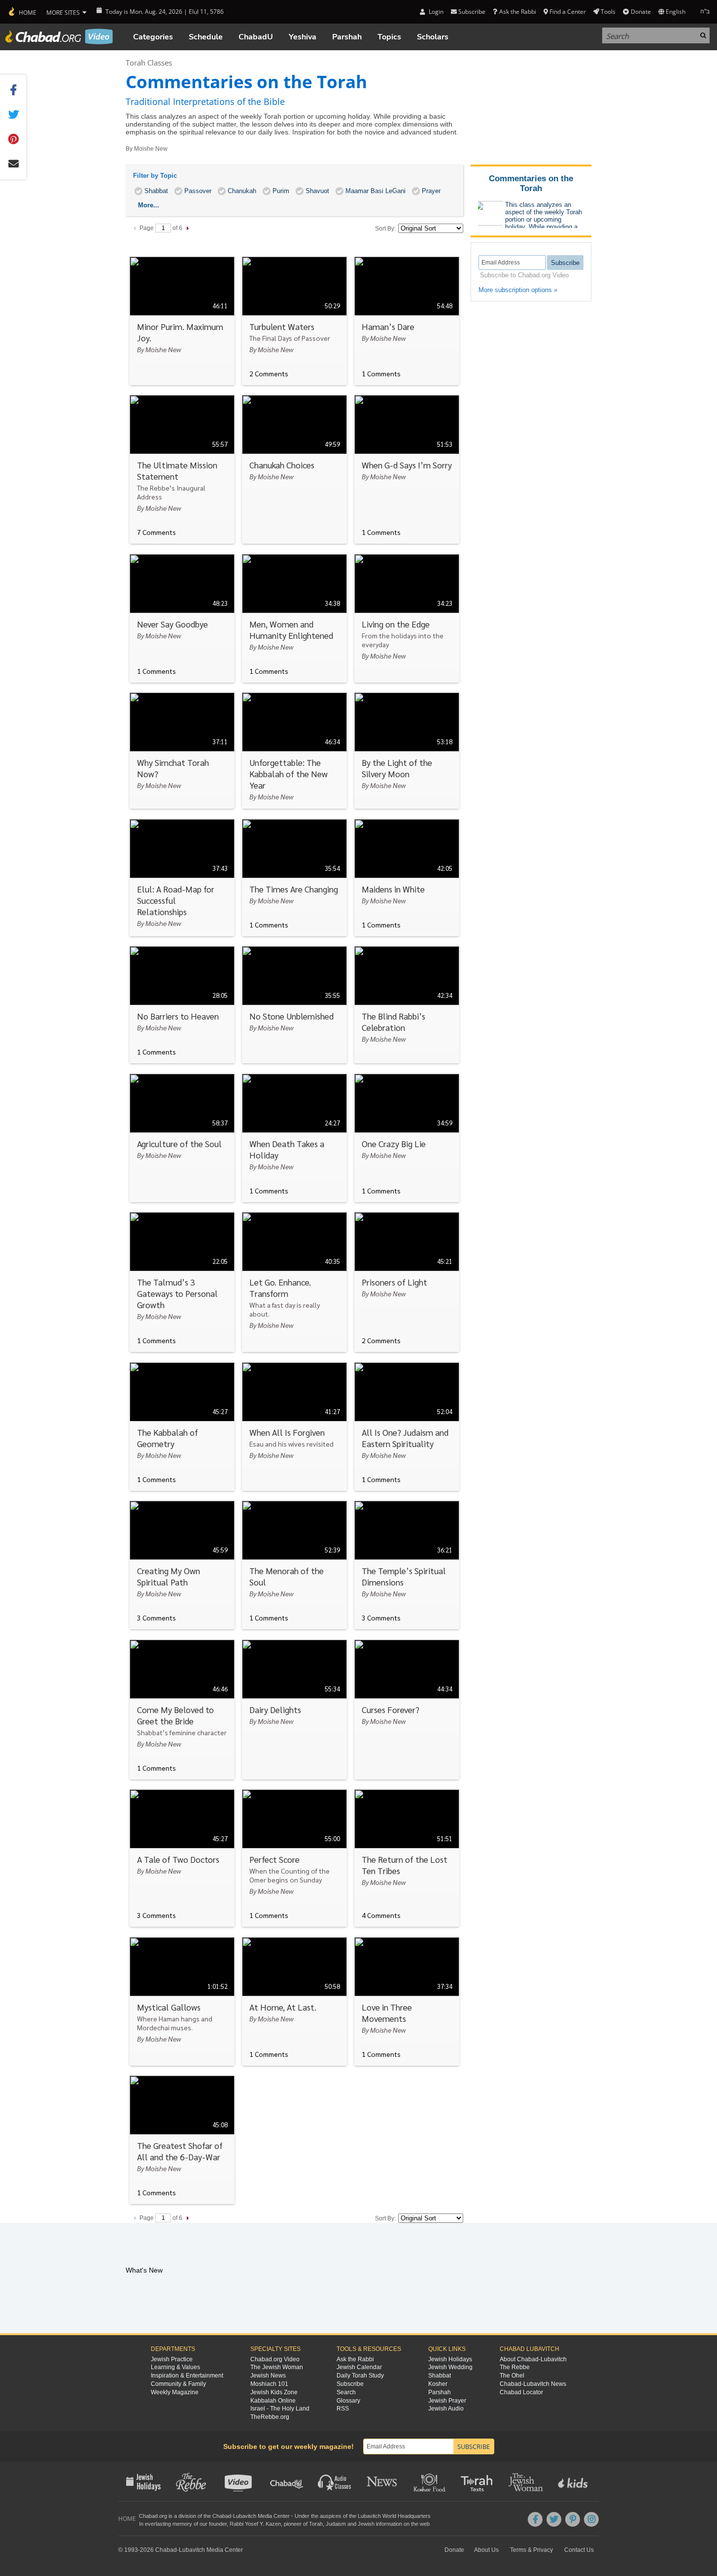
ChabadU (256, 37)
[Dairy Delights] (294, 1710)
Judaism (336, 2524)
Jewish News (268, 2376)
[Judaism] (22, 12)
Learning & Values (175, 2367)
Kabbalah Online (273, 2401)
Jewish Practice (172, 2359)
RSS (343, 2409)
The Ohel (512, 2376)
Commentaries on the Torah (531, 183)
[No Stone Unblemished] (294, 1005)
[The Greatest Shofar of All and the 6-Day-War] (182, 2140)
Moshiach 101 (269, 2384)
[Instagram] (591, 2519)
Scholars (433, 37)
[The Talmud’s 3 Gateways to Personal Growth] (182, 1282)
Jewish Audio (446, 2409)
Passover (198, 191)
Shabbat (156, 191)
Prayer (431, 191)
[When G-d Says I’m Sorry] (407, 469)
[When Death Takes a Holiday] (294, 1138)
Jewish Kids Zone (274, 2392)
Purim (281, 191)
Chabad (222, 2516)
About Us (486, 2550)
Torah (316, 2524)
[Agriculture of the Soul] (182, 1138)
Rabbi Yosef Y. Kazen (255, 2524)
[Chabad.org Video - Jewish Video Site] (59, 36)
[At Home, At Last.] (294, 2001)
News (383, 2481)
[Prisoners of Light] (407, 1282)
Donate (641, 12)
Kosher (438, 2384)
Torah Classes (149, 63)
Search (346, 2392)
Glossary (348, 2401)
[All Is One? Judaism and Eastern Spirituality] (407, 1427)
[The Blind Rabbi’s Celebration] (407, 1005)
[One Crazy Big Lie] (407, 1138)
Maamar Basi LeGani (376, 191)
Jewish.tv (239, 2481)
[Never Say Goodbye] (182, 618)
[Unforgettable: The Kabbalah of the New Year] (294, 751)
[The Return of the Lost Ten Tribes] (407, 1858)
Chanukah (242, 191)
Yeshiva (303, 37)
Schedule (206, 37)
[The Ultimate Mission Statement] (182, 469)
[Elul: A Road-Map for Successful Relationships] (182, 878)
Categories (153, 37)
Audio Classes (335, 2481)
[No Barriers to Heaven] (182, 1005)
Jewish (366, 2524)
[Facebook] (535, 2519)
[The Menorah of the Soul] (294, 1565)
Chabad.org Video (275, 2359)
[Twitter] (554, 2519)
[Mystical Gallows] (182, 2001)
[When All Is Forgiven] (294, 1427)
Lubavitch (245, 2516)
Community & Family (178, 2384)
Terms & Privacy (531, 2550)
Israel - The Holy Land (280, 2409)
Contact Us (579, 2550)
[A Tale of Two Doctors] (182, 1858)
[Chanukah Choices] (294, 469)
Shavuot (317, 191)
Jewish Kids (574, 2481)
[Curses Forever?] (407, 1710)
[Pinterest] (573, 2519)
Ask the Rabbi (517, 12)
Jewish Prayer (447, 2401)
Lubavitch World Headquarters (394, 2516)
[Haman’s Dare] (407, 321)
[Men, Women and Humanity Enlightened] (294, 618)
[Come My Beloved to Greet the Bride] (182, 1710)
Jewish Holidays (450, 2359)
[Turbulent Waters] (294, 321)
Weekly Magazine (175, 2392)
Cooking (430, 2481)
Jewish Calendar (359, 2367)
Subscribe (350, 2384)
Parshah (347, 37)
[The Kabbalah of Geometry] (182, 1427)
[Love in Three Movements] (407, 2001)
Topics (389, 37)
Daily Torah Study (360, 2376)
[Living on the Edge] (407, 618)
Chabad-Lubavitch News (533, 2384)
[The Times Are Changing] (294, 878)
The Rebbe (515, 2367)
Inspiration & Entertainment (187, 2376)
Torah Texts (478, 2481)
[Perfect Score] (294, 1858)
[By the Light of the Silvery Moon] (407, 751)
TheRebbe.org (270, 2417)
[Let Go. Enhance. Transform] (294, 1282)
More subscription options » (518, 290)
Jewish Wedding (450, 2367)
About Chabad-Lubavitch (533, 2359)
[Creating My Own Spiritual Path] (182, 1565)
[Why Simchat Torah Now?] (182, 751)
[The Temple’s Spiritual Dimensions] (407, 1565)
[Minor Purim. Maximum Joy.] (182, 321)
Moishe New (151, 149)
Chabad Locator (521, 2392)
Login (435, 12)
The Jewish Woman (277, 2367)
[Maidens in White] (407, 878)
